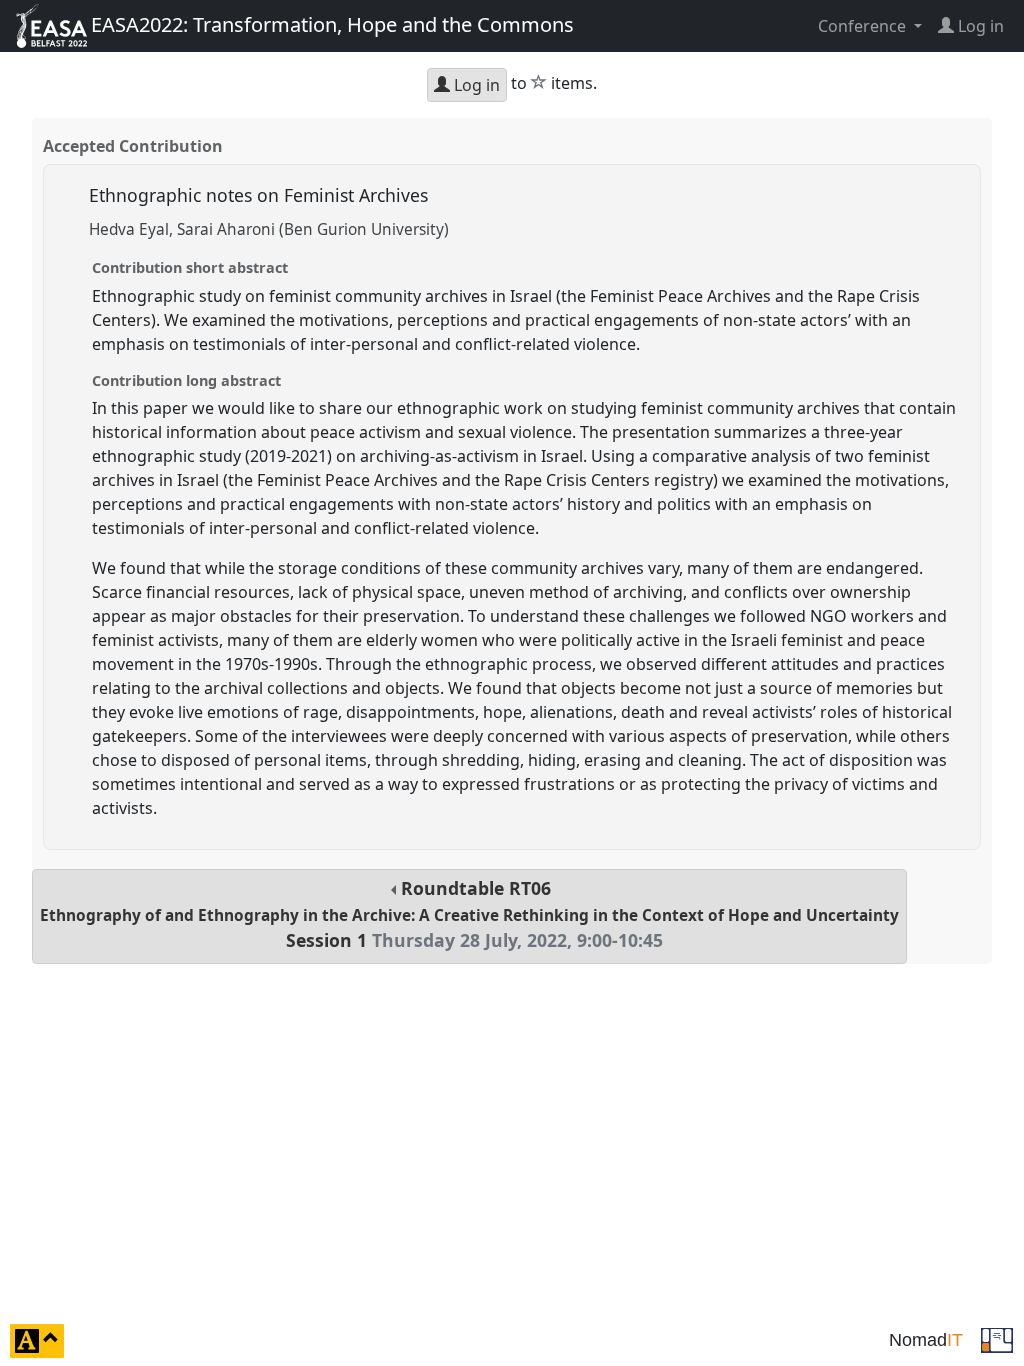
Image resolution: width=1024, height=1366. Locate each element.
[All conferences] (997, 1339)
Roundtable (469, 914)
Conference (864, 26)
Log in (475, 85)
